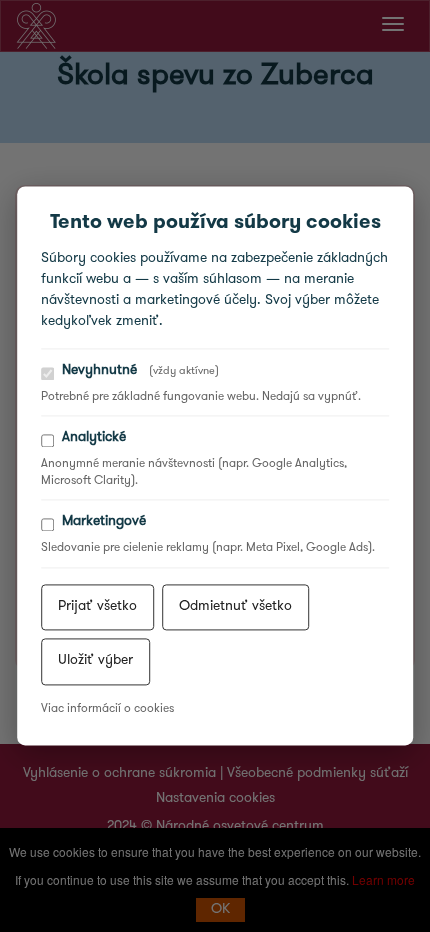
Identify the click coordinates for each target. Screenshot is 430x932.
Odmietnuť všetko (235, 606)
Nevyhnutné (140, 370)
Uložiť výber (95, 661)
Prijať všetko (97, 606)
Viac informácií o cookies (107, 709)
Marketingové (104, 522)
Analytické (94, 438)
